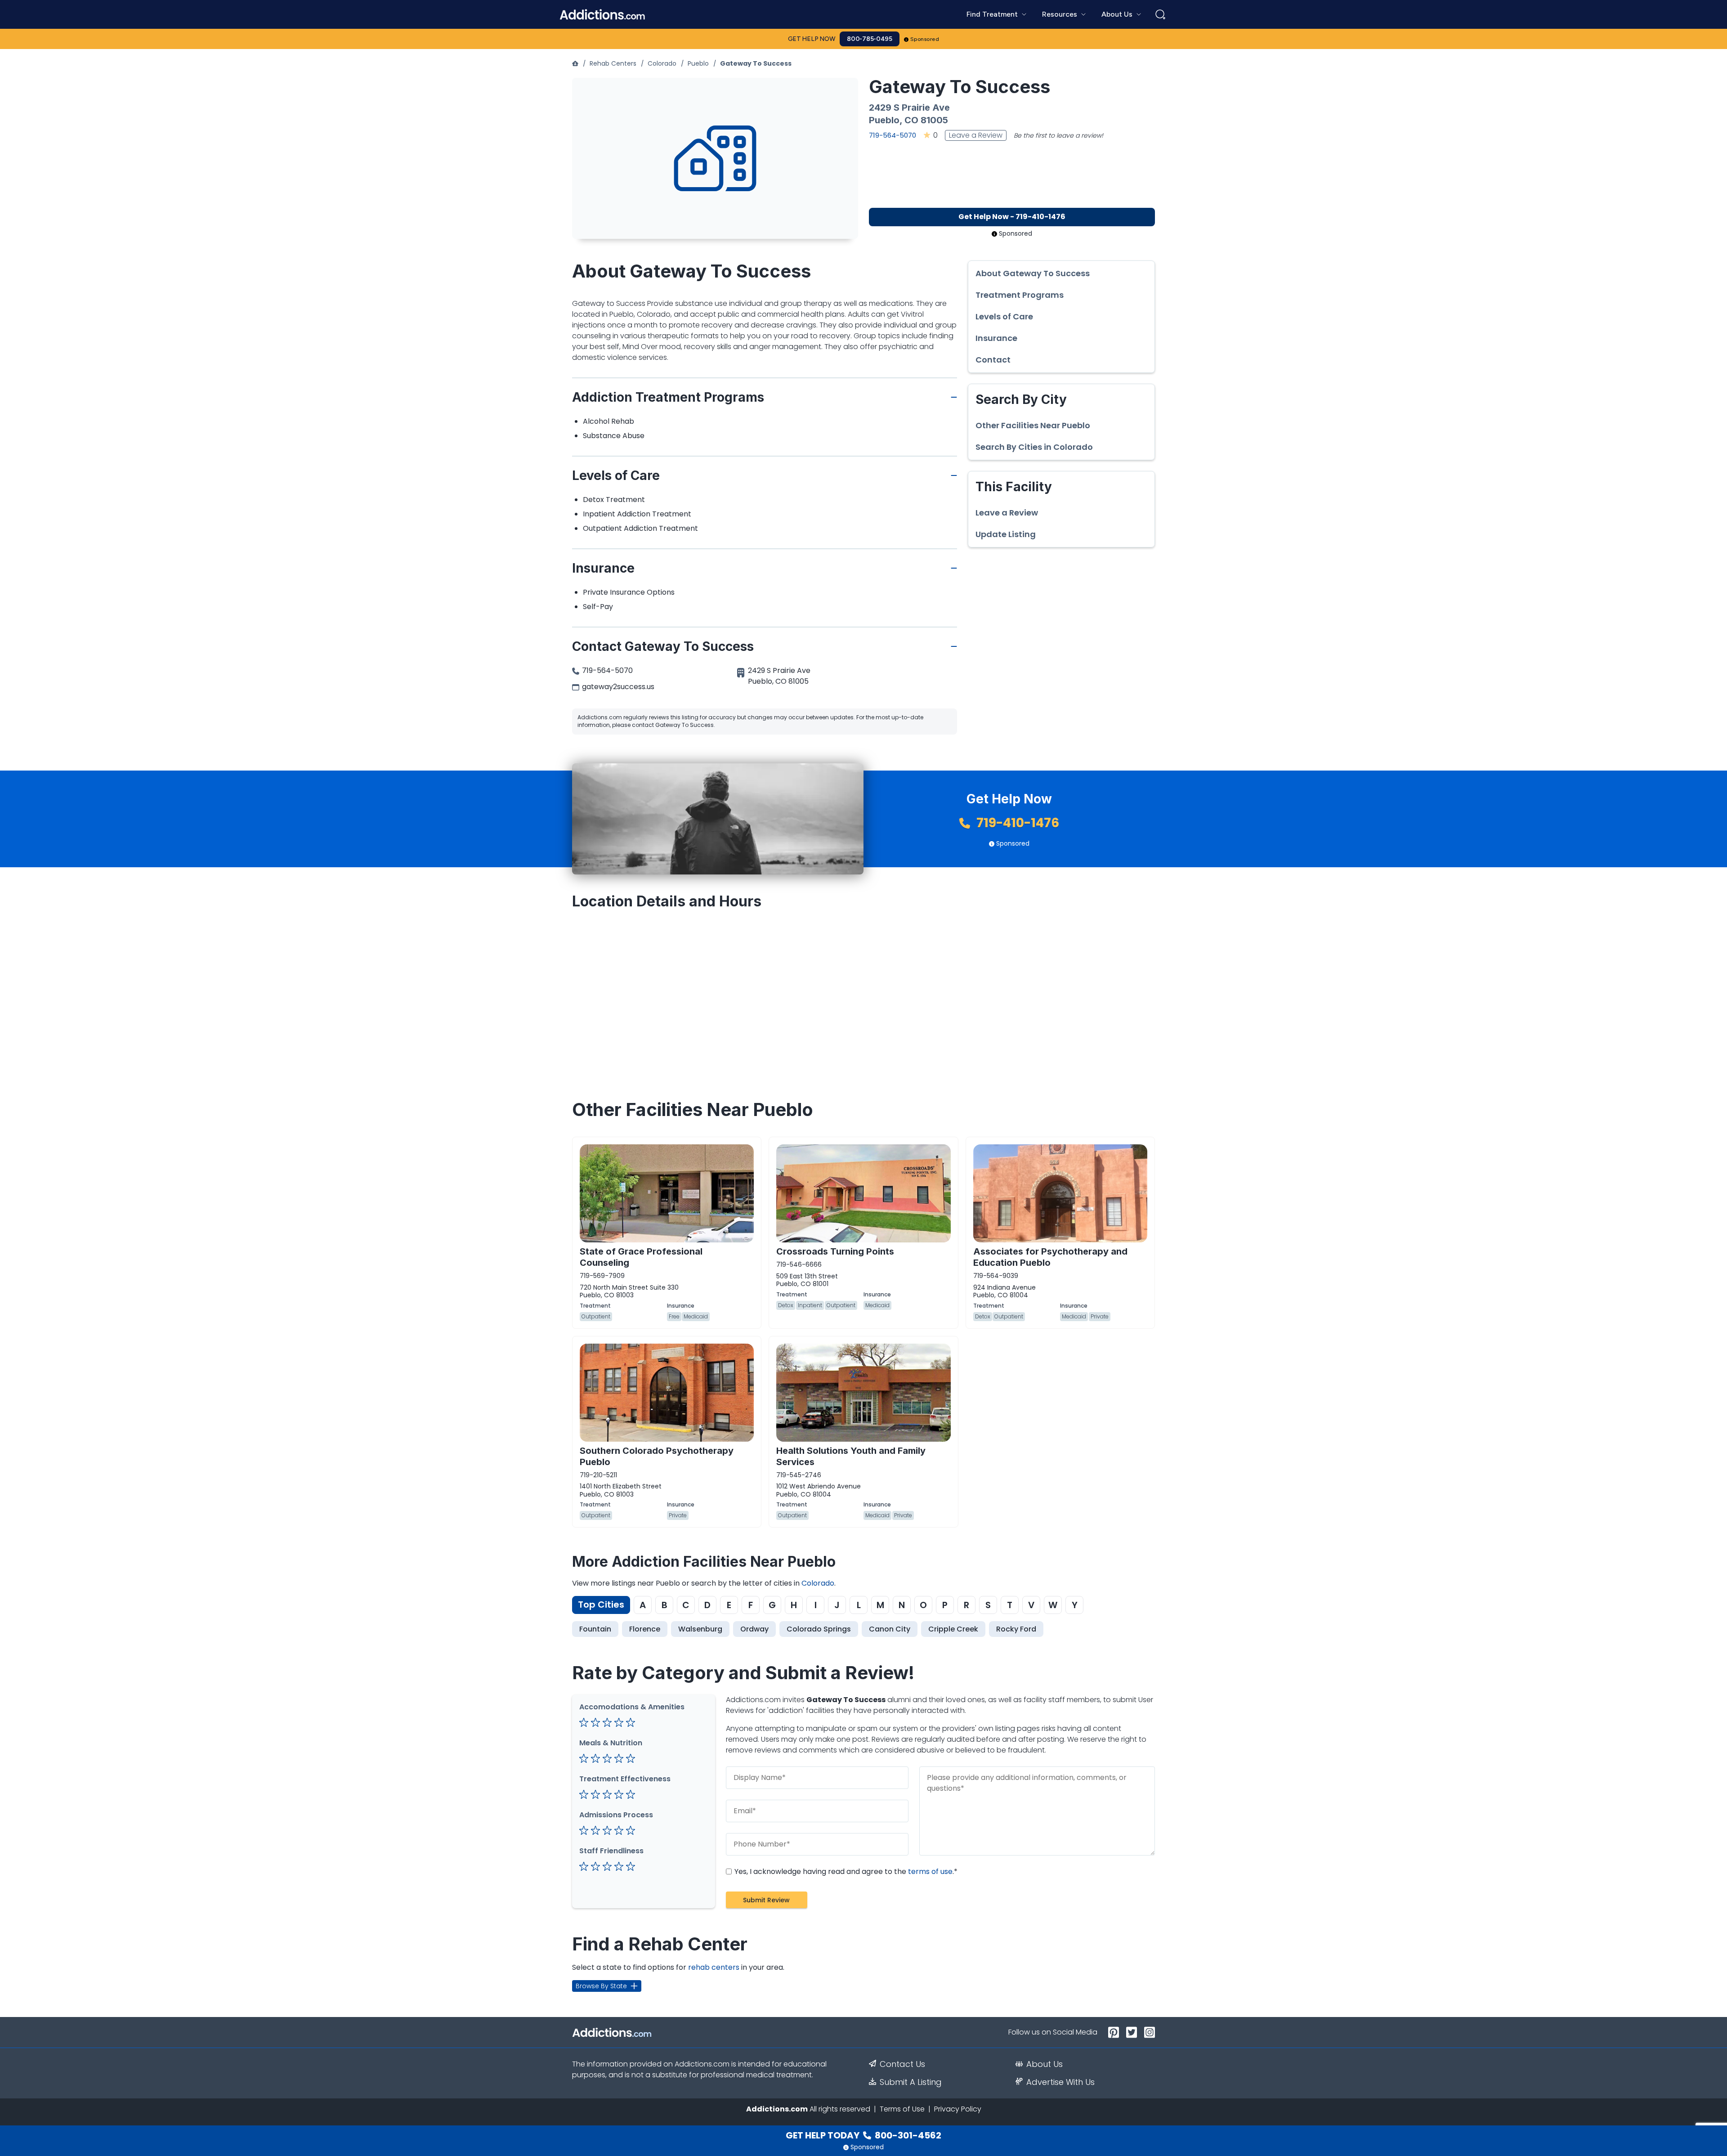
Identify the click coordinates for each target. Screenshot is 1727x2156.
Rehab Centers (613, 63)
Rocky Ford (1016, 1629)
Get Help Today (863, 2135)
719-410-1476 (1016, 823)
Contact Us (902, 2064)
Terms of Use (902, 2109)
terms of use (930, 1871)
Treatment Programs (1020, 295)
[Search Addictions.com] (1160, 14)
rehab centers (714, 1967)
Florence (645, 1629)
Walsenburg (700, 1629)
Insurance (996, 338)
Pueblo (698, 63)
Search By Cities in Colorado (1034, 447)
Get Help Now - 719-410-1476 (1012, 217)
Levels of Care (1004, 317)
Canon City (890, 1629)
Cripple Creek (953, 1629)
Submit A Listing (911, 2082)
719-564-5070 (893, 135)
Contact (993, 360)
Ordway (754, 1629)
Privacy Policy (958, 2109)
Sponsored (925, 39)
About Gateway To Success (1033, 273)
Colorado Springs (819, 1629)
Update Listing (1006, 534)
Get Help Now (812, 39)
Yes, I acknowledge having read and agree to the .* (845, 1871)
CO (911, 120)
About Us (1045, 2064)
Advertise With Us (1060, 2082)
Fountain (595, 1629)
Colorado (662, 63)
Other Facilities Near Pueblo (1033, 426)
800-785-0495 (870, 39)
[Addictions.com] (575, 63)
